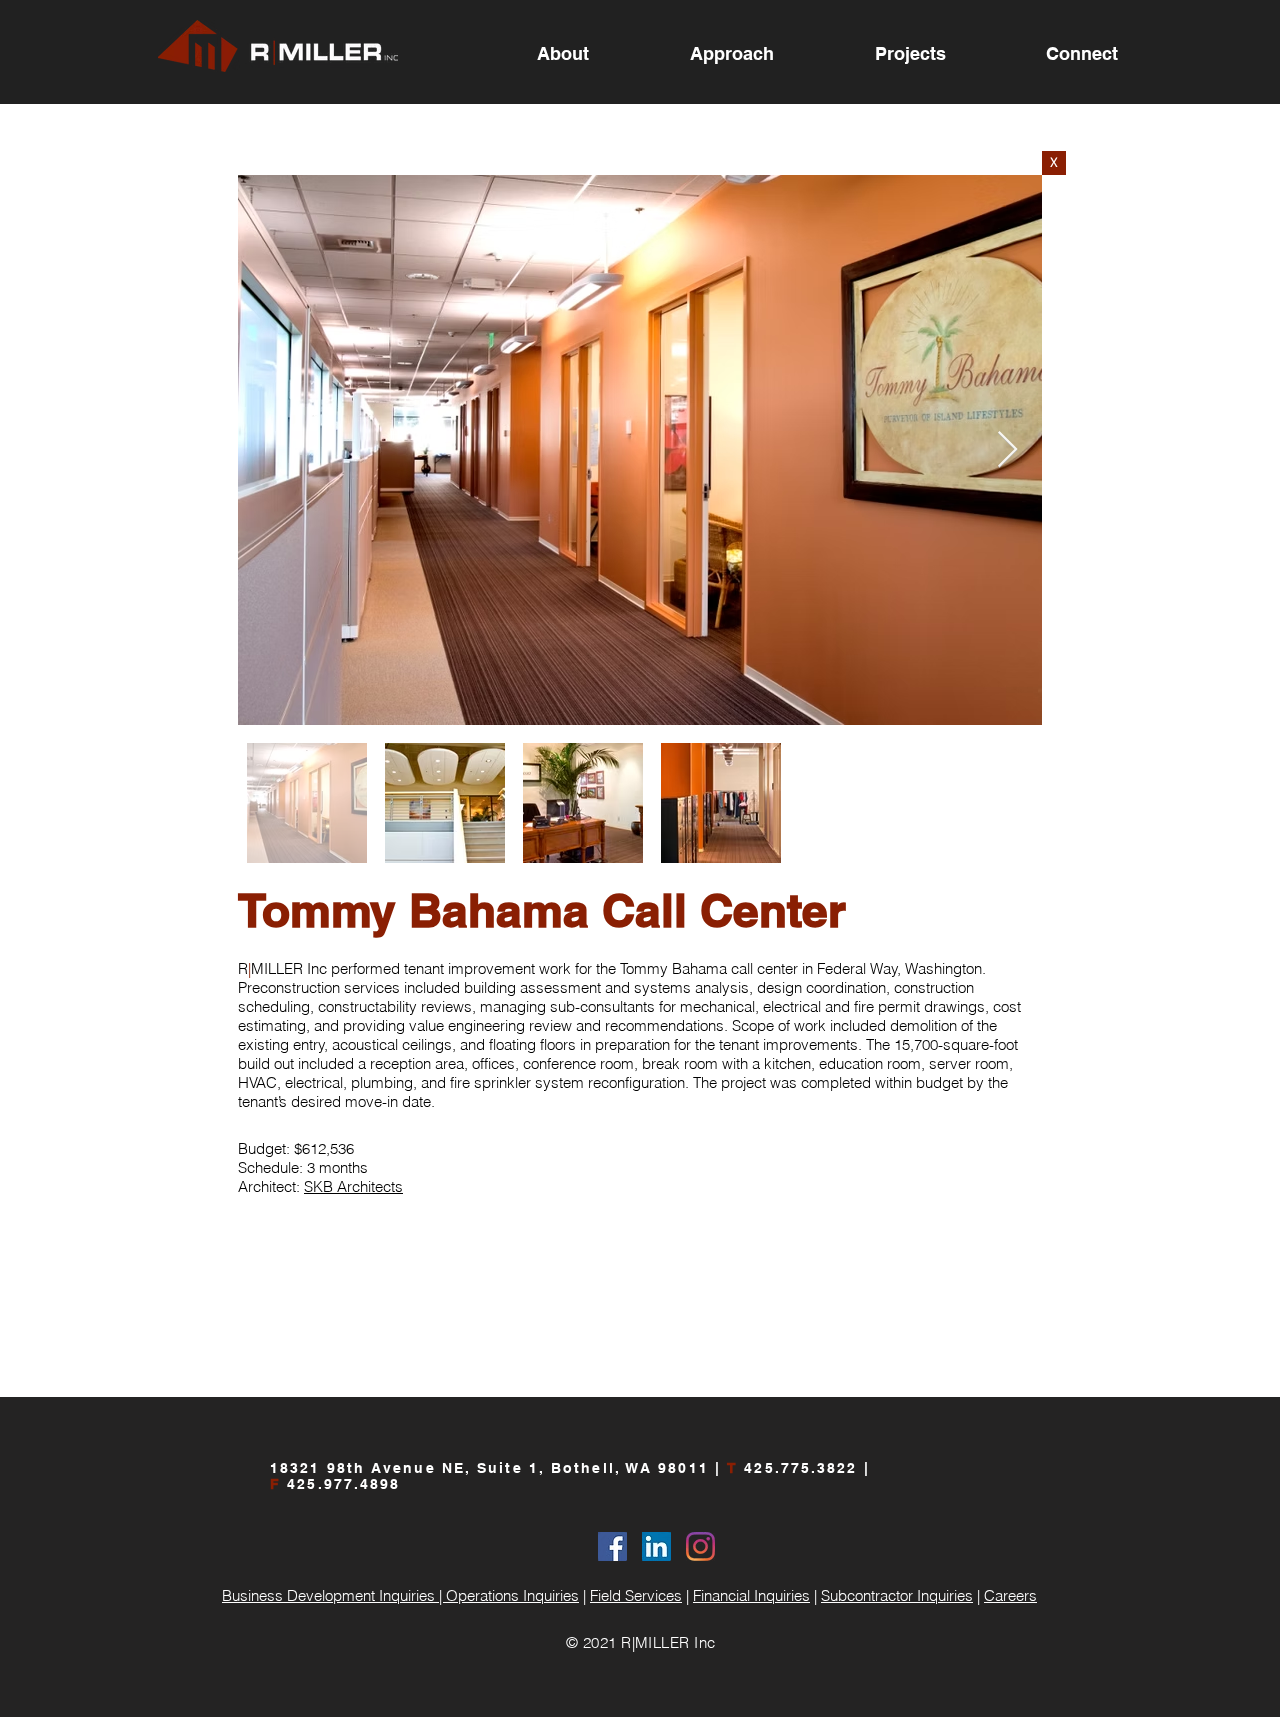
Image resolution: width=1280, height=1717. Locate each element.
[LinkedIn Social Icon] (656, 1546)
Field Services (636, 1595)
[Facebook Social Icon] (612, 1546)
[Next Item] (1007, 450)
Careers (1010, 1595)
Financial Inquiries (751, 1595)
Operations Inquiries (512, 1595)
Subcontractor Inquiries (897, 1595)
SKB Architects (353, 1186)
